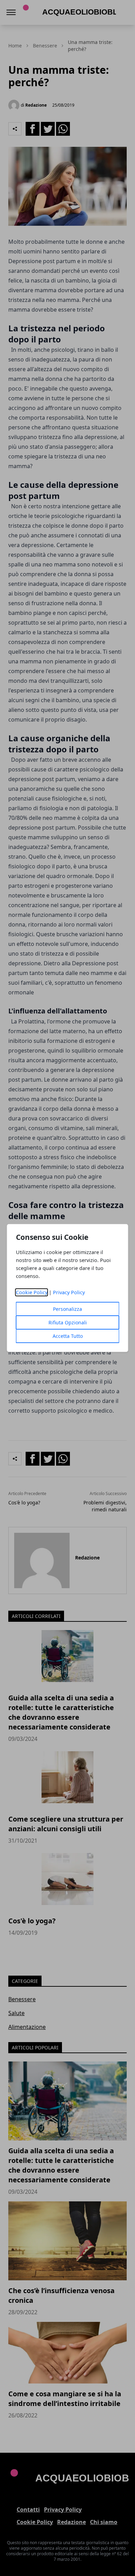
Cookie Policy (32, 1292)
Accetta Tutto (68, 1336)
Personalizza (67, 1309)
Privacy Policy (69, 1292)
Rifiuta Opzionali (68, 1322)
